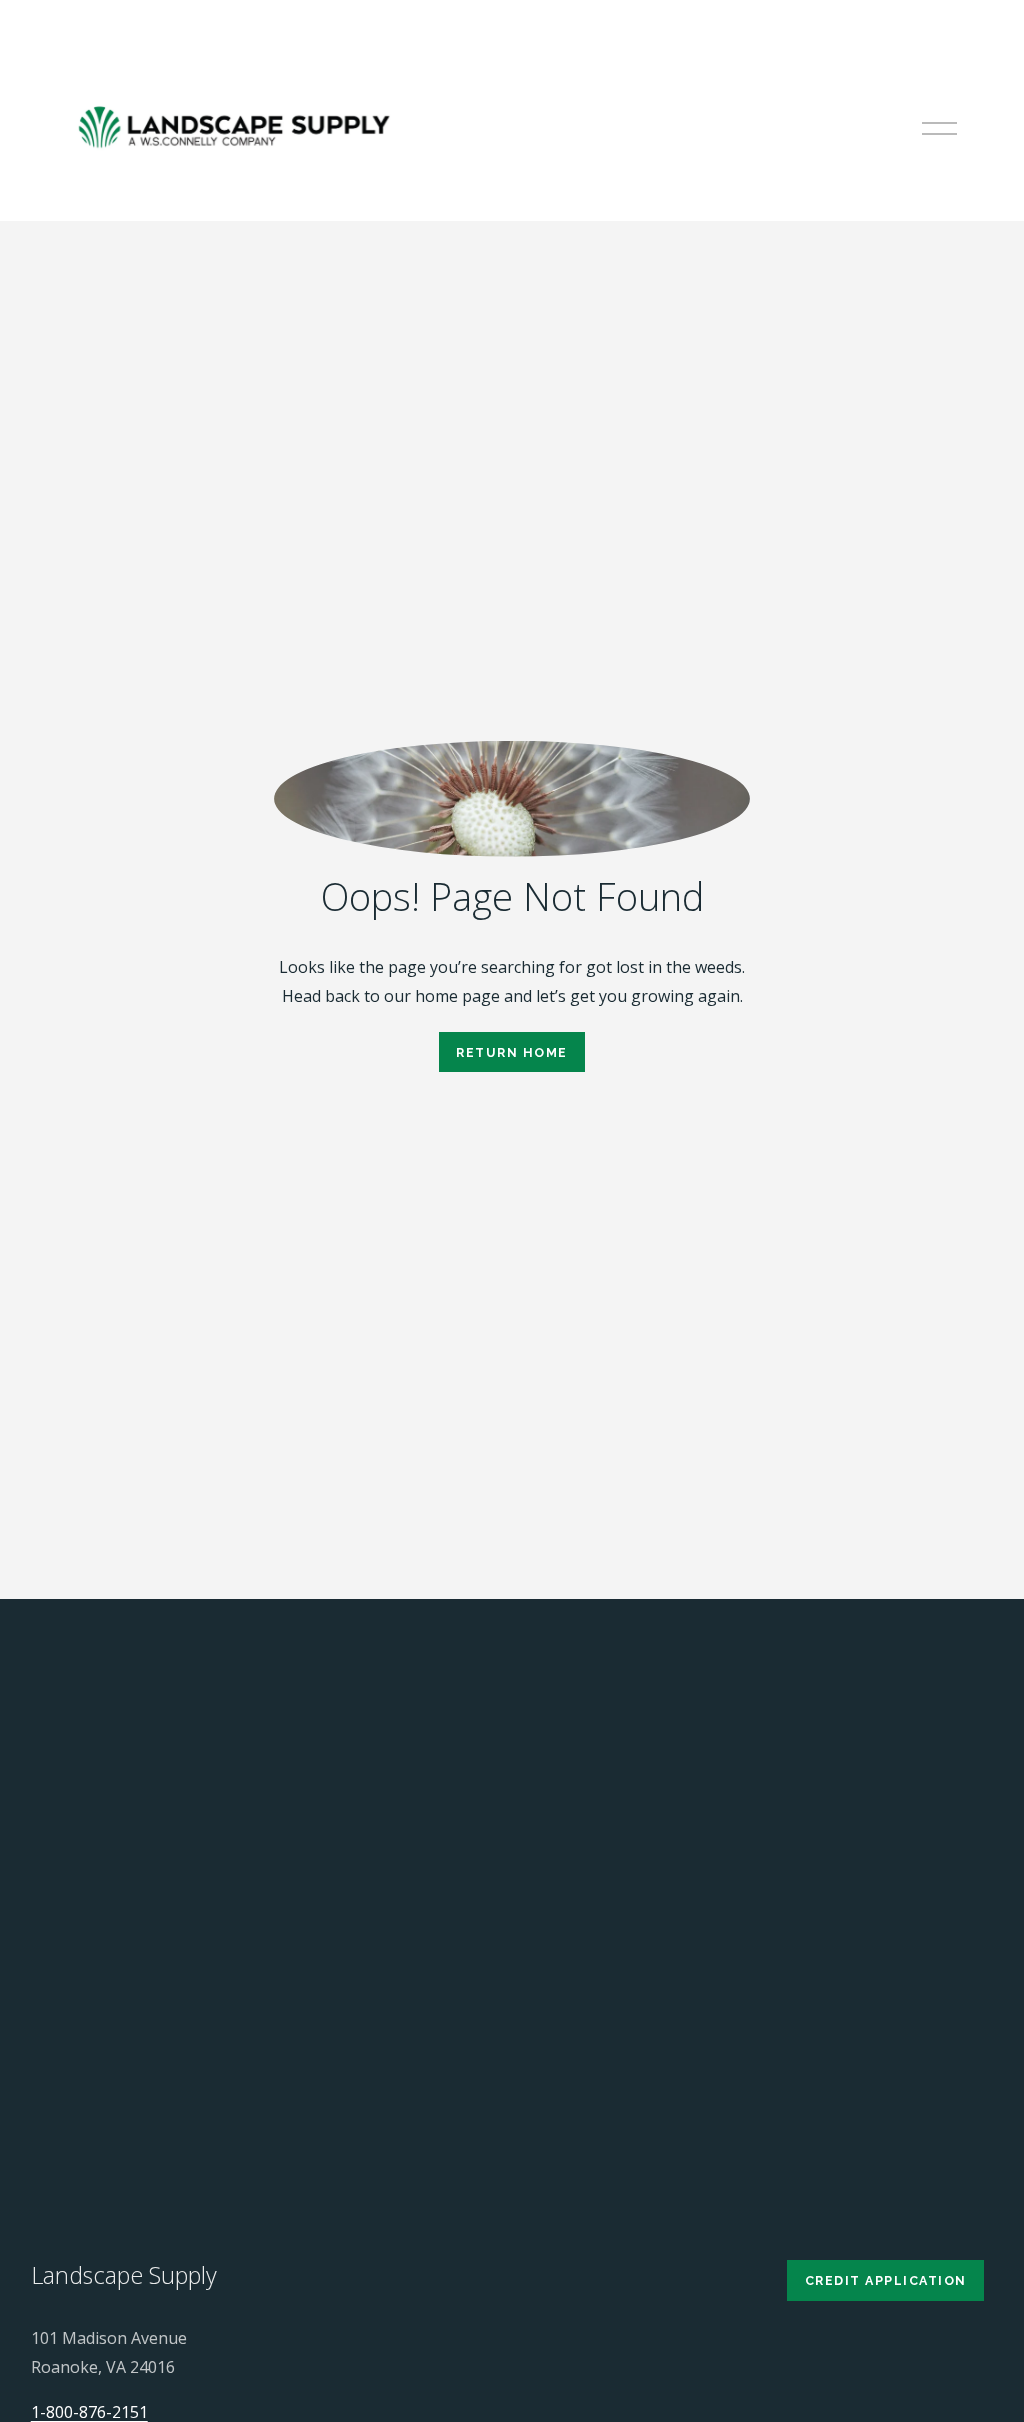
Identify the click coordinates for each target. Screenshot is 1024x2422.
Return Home (511, 1052)
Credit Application (886, 2280)
